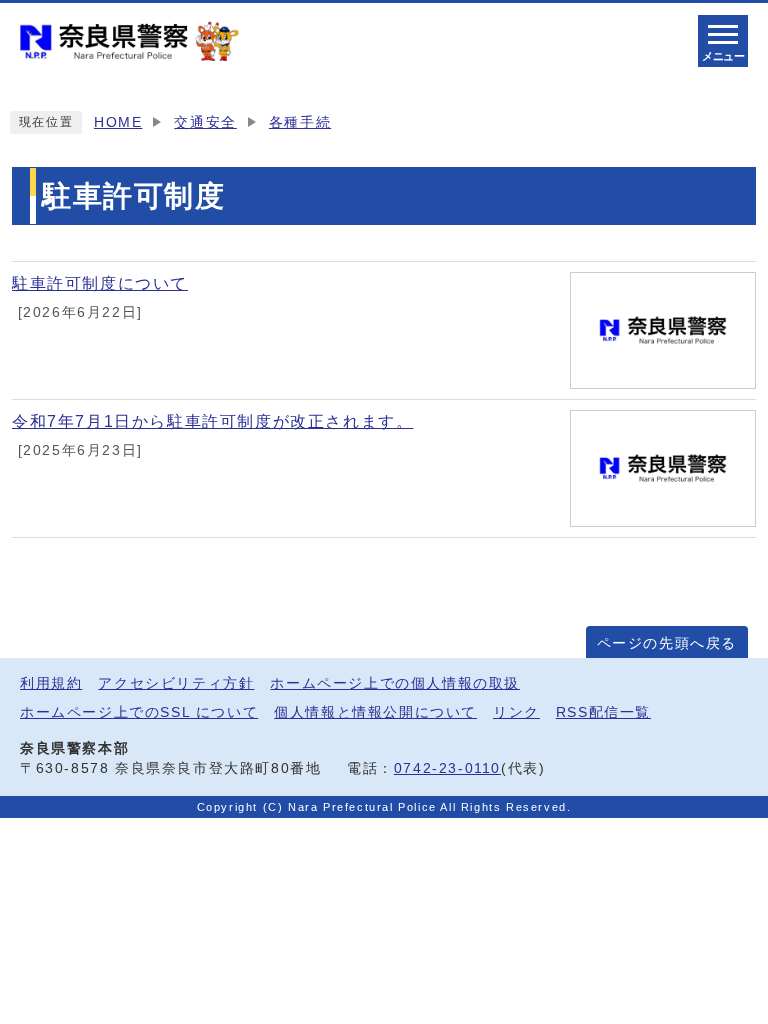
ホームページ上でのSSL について (139, 712)
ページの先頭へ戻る (667, 643)
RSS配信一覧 (603, 712)
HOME (118, 122)
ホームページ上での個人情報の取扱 (395, 683)
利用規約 (51, 683)
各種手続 (300, 122)
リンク (516, 712)
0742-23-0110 (447, 768)
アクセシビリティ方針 (176, 683)
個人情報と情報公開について (375, 712)
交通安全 (205, 122)
